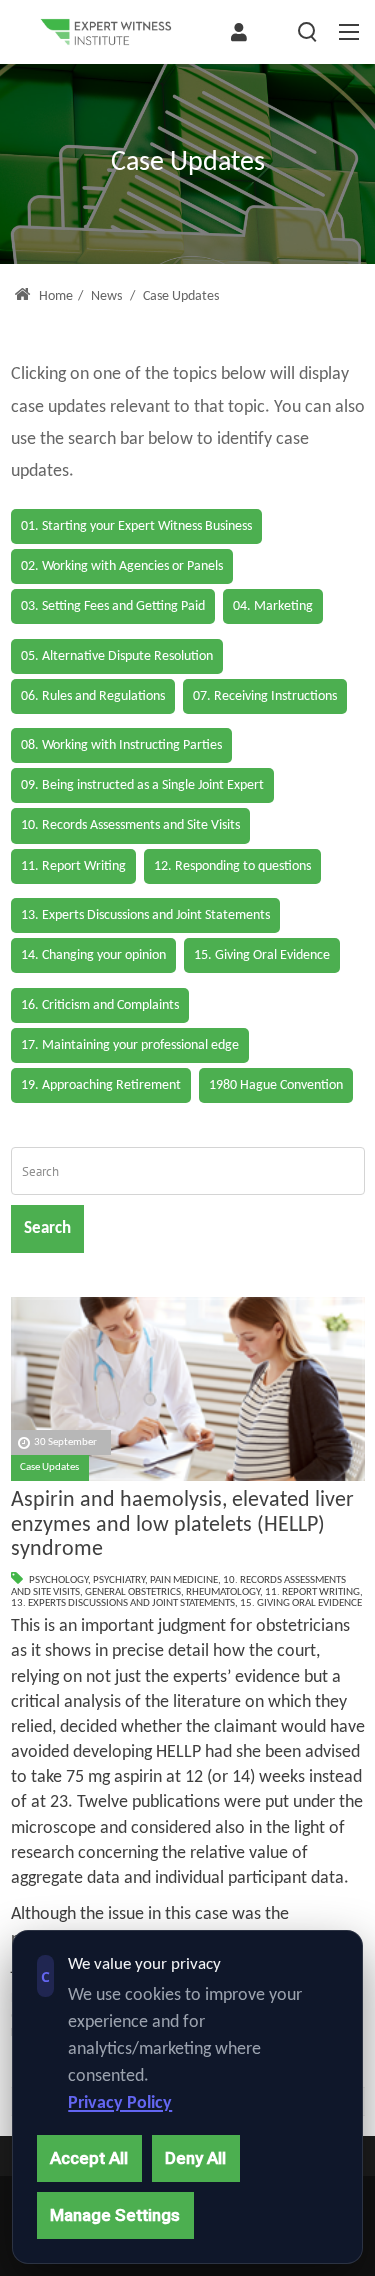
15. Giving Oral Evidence (301, 1603)
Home (54, 296)
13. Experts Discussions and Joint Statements (123, 1603)
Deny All (195, 2158)
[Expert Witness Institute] (106, 32)
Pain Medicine (184, 1580)
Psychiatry (119, 1580)
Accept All (89, 2158)
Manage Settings (115, 2215)
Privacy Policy (120, 2103)
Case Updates (49, 1467)
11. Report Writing (312, 1592)
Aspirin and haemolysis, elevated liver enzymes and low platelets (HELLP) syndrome (182, 1525)
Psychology (58, 1580)
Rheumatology (223, 1592)
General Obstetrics (133, 1592)
